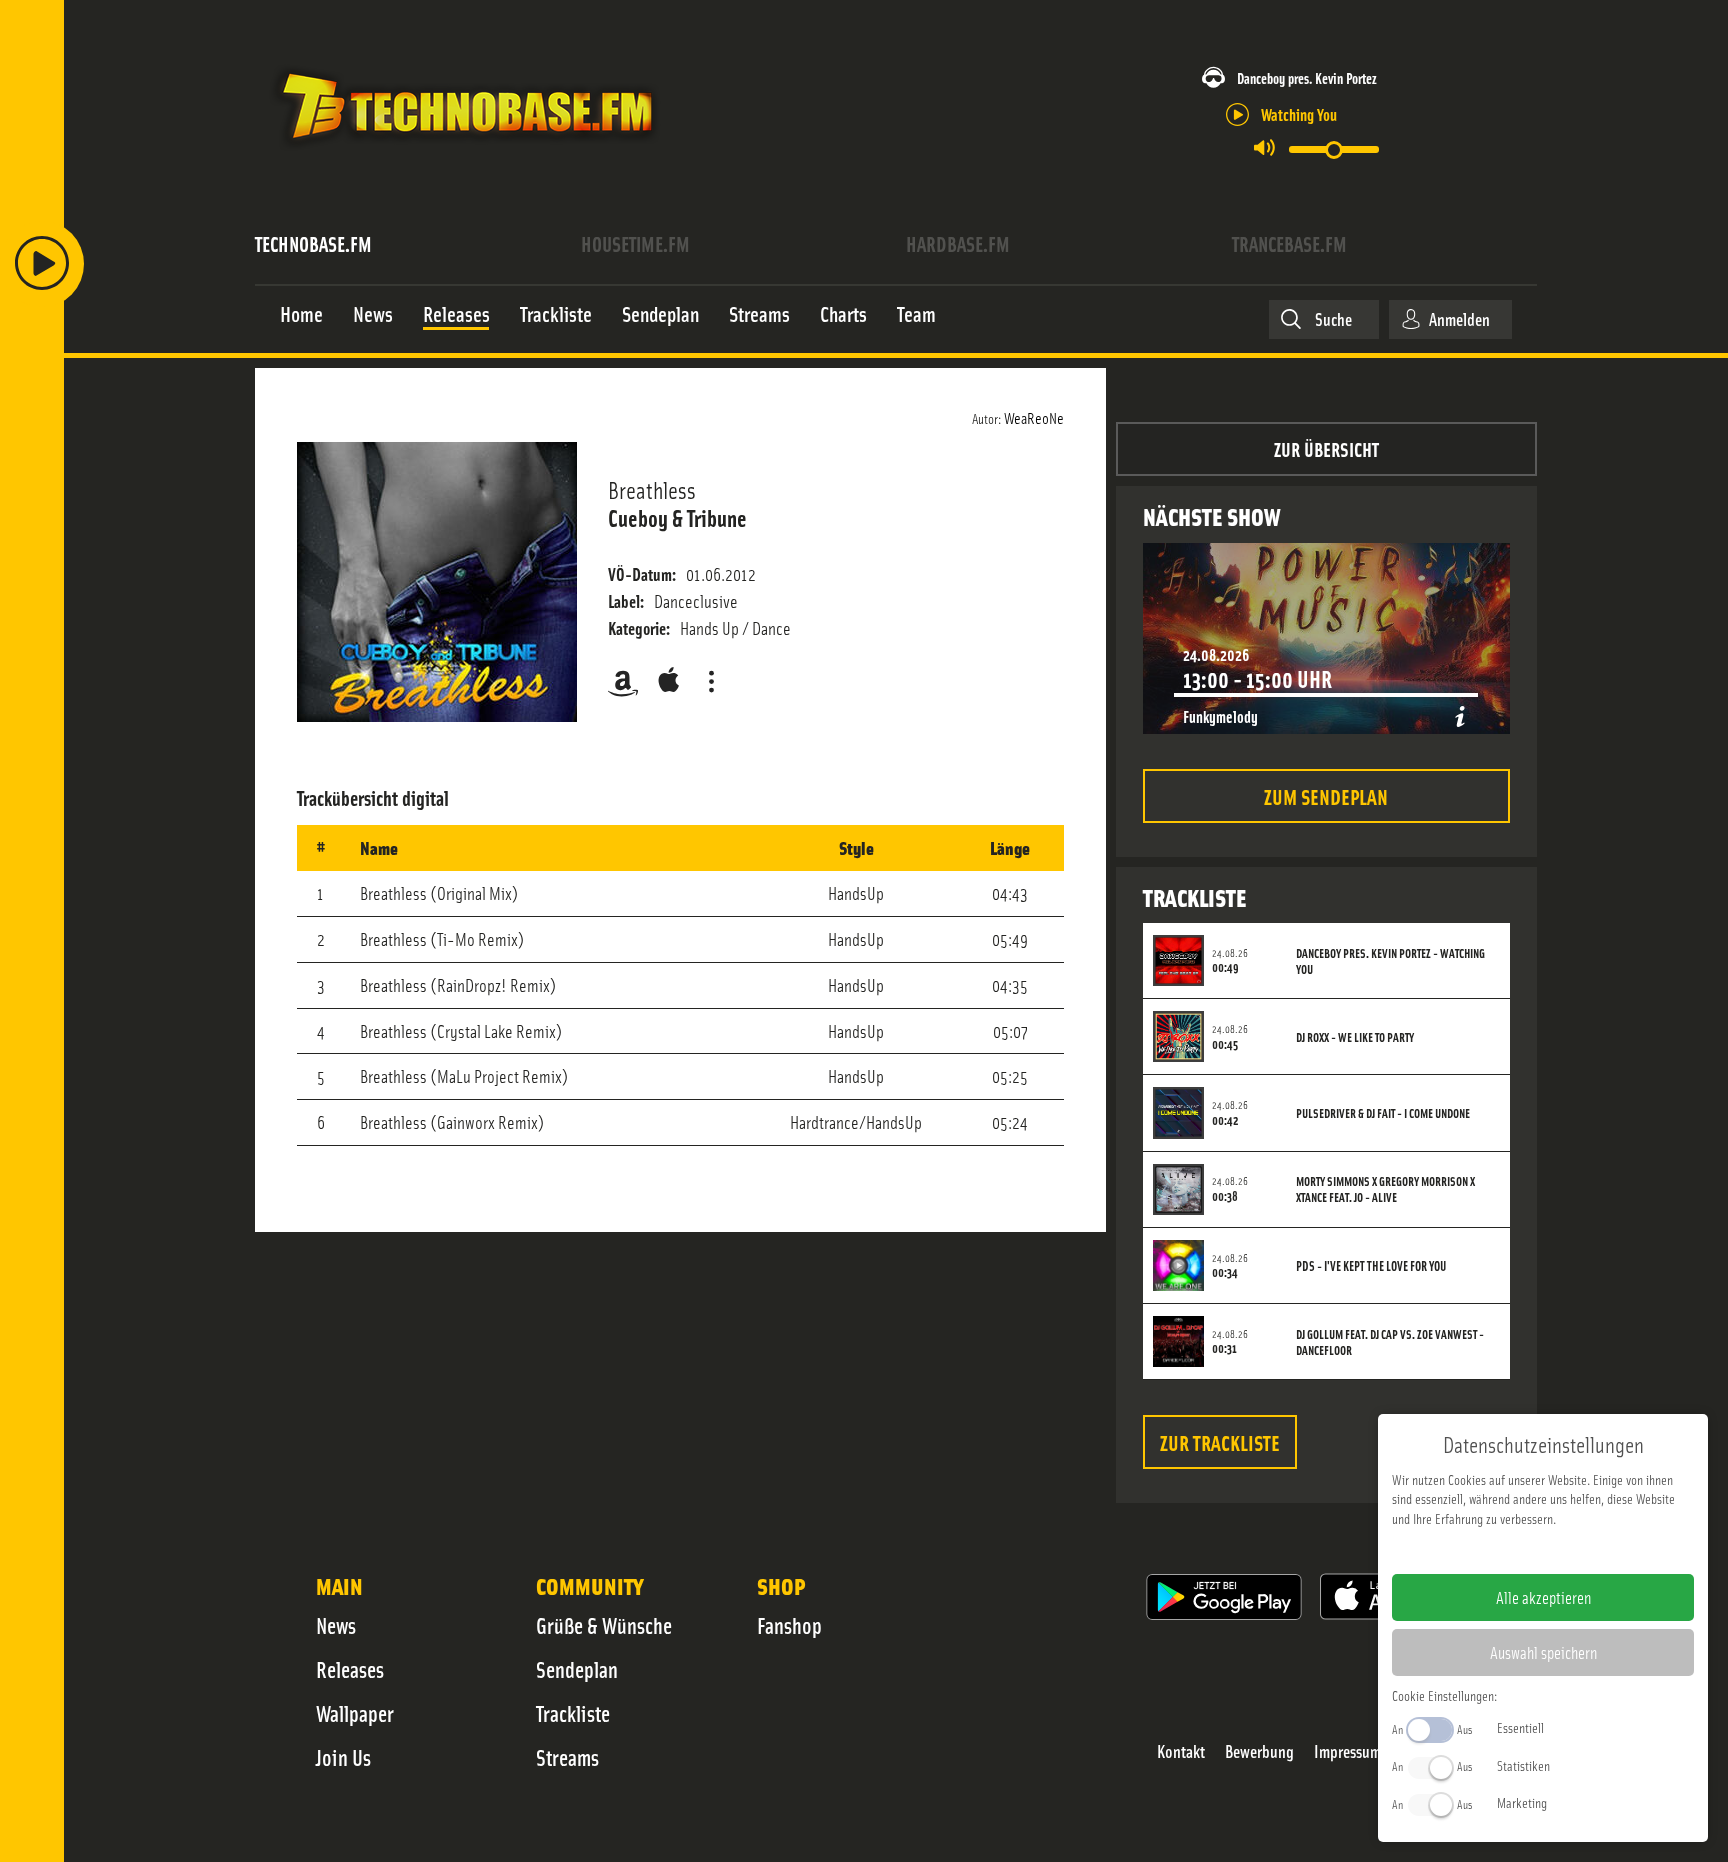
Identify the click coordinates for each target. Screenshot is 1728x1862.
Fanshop (789, 1625)
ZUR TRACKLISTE (1220, 1441)
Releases (350, 1669)
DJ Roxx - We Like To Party (1355, 1037)
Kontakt (1181, 1751)
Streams (567, 1757)
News (336, 1625)
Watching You (1299, 113)
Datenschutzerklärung (1577, 1550)
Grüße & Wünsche (604, 1625)
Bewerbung (1259, 1751)
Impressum (1347, 1751)
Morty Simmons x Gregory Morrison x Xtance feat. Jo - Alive (1385, 1189)
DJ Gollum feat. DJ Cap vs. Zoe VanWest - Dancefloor (1390, 1342)
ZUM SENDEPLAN (1326, 795)
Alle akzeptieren (1543, 1597)
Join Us (343, 1757)
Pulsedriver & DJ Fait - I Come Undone (1383, 1113)
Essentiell (1520, 1727)
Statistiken (1523, 1765)
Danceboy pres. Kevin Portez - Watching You (1390, 961)
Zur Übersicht (1326, 448)
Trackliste (573, 1713)
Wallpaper (355, 1713)
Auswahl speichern (1543, 1652)
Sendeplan (577, 1669)
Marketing (1522, 1802)
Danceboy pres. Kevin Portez (1307, 77)
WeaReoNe (1034, 417)
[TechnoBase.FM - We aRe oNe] (465, 153)
